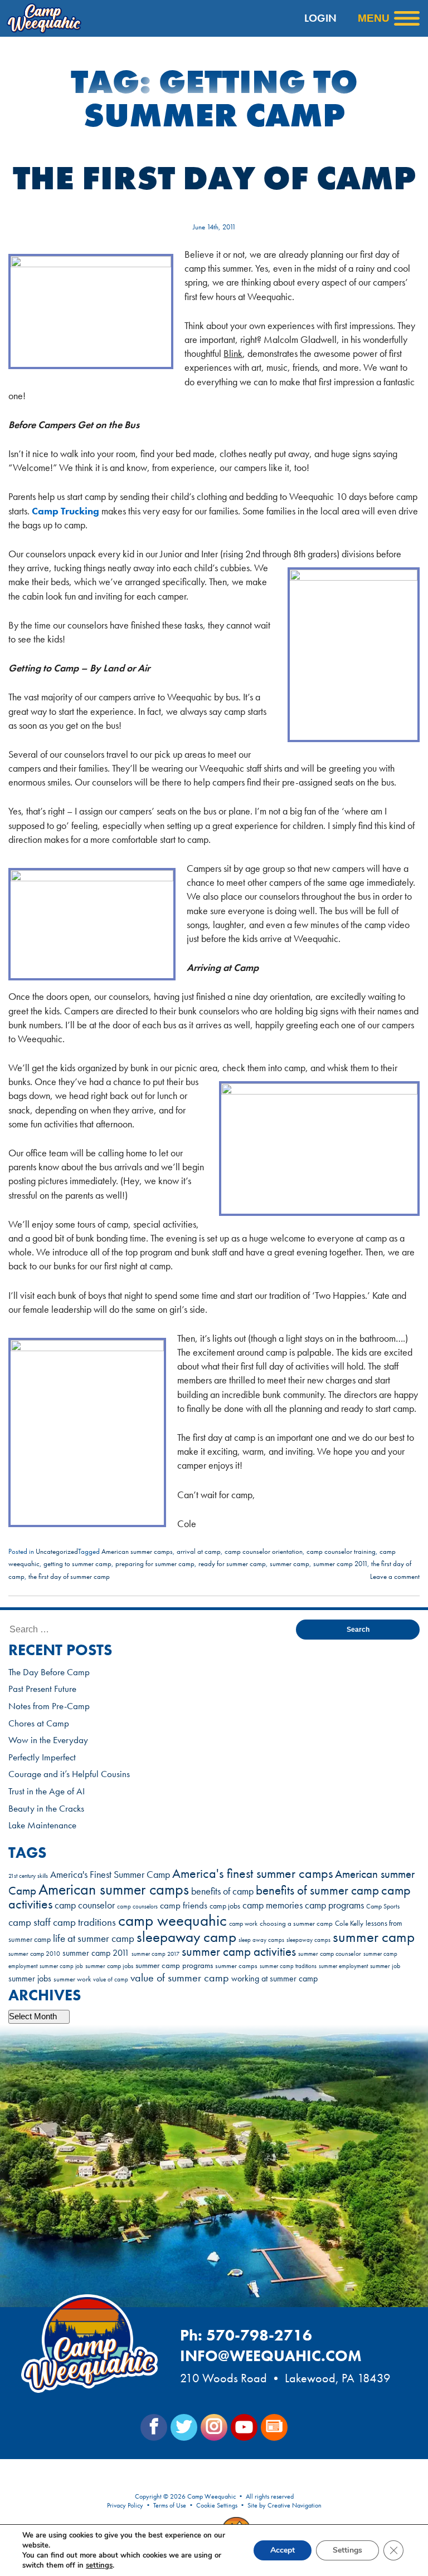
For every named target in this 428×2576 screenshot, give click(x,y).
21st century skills (28, 1876)
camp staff (30, 1922)
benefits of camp (222, 1891)
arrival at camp (199, 1551)
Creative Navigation (295, 2505)
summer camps (236, 1966)
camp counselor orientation (264, 1551)
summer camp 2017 (155, 1954)
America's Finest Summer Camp (110, 1875)
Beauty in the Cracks (46, 1808)
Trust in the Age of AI (47, 1791)
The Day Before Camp (49, 1672)
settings (99, 2565)
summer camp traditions (288, 1966)
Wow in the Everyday (48, 1740)
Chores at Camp (39, 1723)
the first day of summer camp (69, 1576)
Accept (283, 2550)
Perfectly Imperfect (42, 1757)
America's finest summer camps (252, 1873)
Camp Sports (383, 1907)
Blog (274, 2427)
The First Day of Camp (214, 178)
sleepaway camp (186, 1937)
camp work (243, 1924)
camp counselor (85, 1905)
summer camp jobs (109, 1966)
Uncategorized (57, 1551)
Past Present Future (42, 1689)
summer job (385, 1966)
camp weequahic (172, 1920)
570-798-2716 (259, 2335)
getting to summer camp (77, 1564)
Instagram (214, 2427)
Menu (374, 18)
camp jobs (225, 1906)
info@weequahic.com (271, 2356)
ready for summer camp (232, 1564)
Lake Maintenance (42, 1825)
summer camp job (61, 1966)
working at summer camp (274, 1979)
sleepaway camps (308, 1940)
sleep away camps (261, 1940)
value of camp (111, 1979)
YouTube (244, 2427)
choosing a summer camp (296, 1923)
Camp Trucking (65, 511)
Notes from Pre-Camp (49, 1706)
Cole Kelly (349, 1923)
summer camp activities (239, 1952)
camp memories (273, 1905)
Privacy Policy (125, 2505)
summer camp (290, 1564)
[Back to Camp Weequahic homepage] (64, 18)
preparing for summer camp (155, 1564)
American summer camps (137, 1551)
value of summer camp (180, 1978)
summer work (72, 1979)
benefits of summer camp (317, 1890)
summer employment (343, 1966)
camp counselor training (341, 1551)
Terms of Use (170, 2505)
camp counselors (137, 1906)
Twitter (184, 2427)
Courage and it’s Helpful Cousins (69, 1774)
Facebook (154, 2427)
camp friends (184, 1905)
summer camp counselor (330, 1954)
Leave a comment (395, 1576)
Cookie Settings (217, 2505)
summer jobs (30, 1978)
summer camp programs (174, 1965)
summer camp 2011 (340, 1564)
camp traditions (84, 1922)
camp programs (334, 1905)
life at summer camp (94, 1938)
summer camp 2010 (34, 1954)
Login (320, 18)
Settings (347, 2550)
